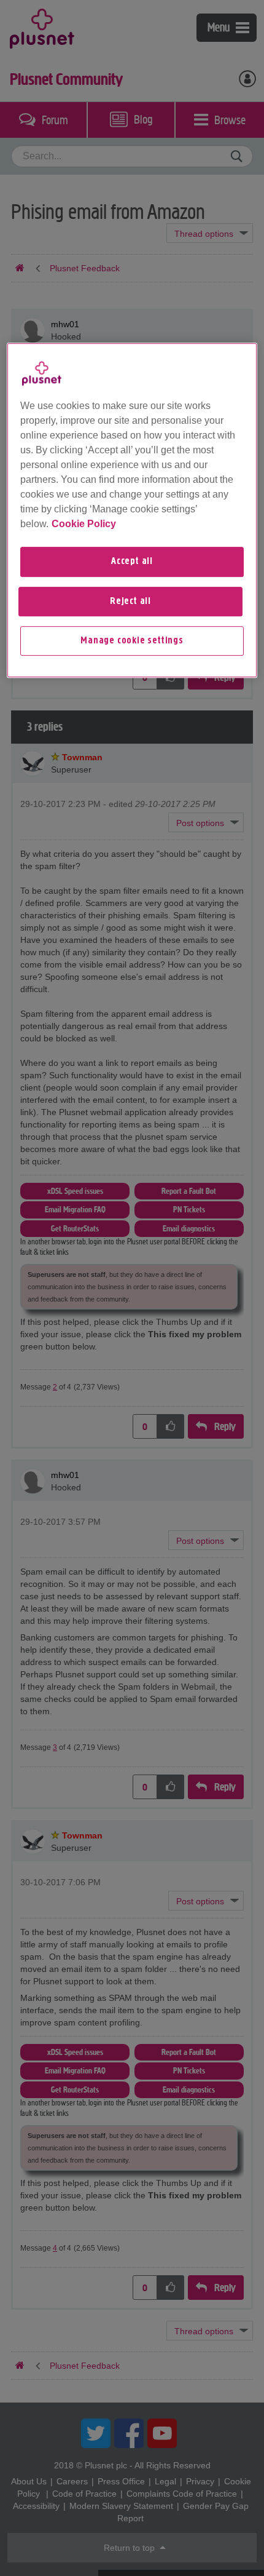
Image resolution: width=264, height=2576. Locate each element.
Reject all (130, 602)
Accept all (132, 562)
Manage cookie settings (132, 641)
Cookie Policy (84, 524)
